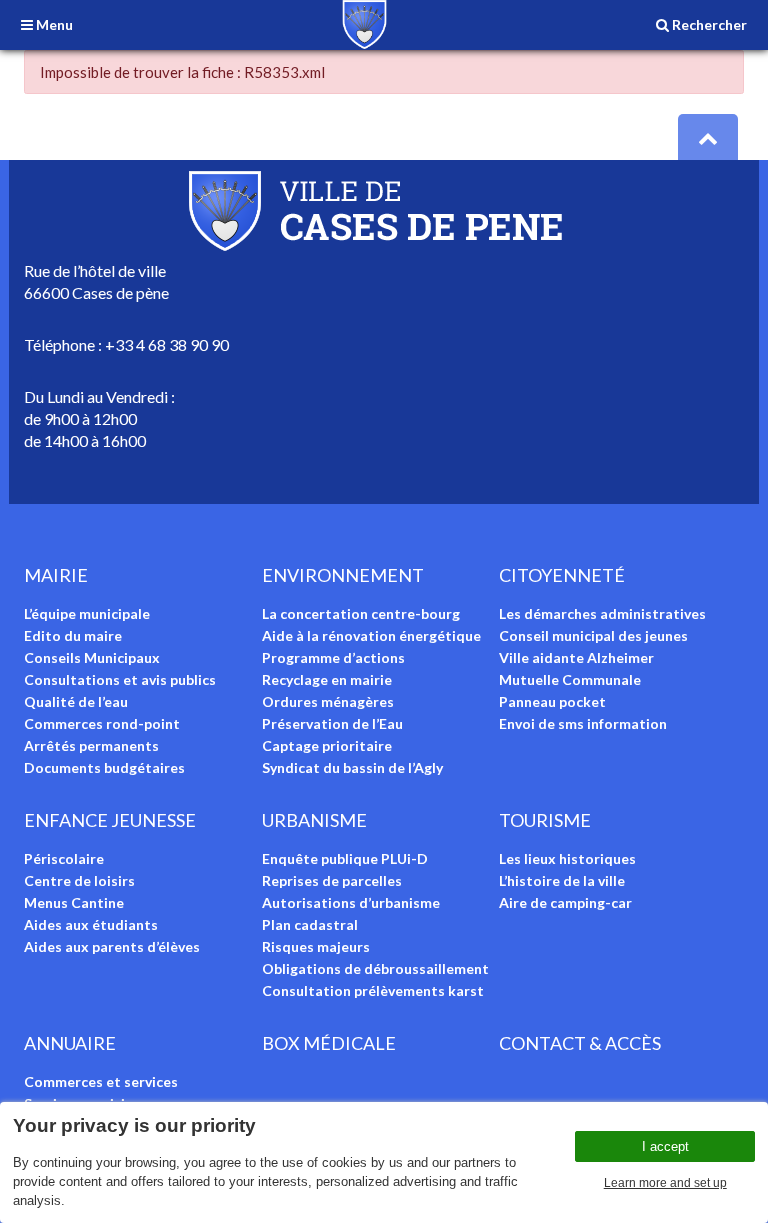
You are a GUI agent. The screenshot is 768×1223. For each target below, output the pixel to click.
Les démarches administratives (602, 613)
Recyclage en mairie (327, 679)
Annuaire (70, 1043)
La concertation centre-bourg (361, 613)
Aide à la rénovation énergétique (371, 635)
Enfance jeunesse (110, 820)
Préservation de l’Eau (332, 723)
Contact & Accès (580, 1043)
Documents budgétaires (104, 767)
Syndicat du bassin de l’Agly (352, 767)
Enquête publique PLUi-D (345, 858)
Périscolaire (64, 858)
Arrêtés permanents (91, 745)
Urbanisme (314, 820)
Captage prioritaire (327, 745)
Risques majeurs (316, 946)
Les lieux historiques (567, 858)
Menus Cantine (74, 902)
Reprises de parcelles (332, 880)
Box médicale (329, 1043)
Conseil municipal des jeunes (593, 635)
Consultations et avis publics (120, 679)
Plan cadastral (310, 924)
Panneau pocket (552, 701)
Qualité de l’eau (76, 701)
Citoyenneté (562, 575)
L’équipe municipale (87, 613)
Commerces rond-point (102, 723)
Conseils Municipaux (92, 657)
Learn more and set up (665, 1183)
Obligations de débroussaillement (375, 968)
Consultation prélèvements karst (373, 990)
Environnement (343, 575)
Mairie (56, 575)
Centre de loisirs (79, 880)
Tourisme (545, 820)
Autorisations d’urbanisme (351, 902)
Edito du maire (73, 635)
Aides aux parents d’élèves (112, 946)
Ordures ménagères (328, 701)
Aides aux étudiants (91, 924)
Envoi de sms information (583, 723)
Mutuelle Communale (570, 679)
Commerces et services (101, 1081)
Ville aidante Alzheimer (576, 657)
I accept (665, 1146)
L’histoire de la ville (562, 880)
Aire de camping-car (565, 902)
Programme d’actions (333, 657)
